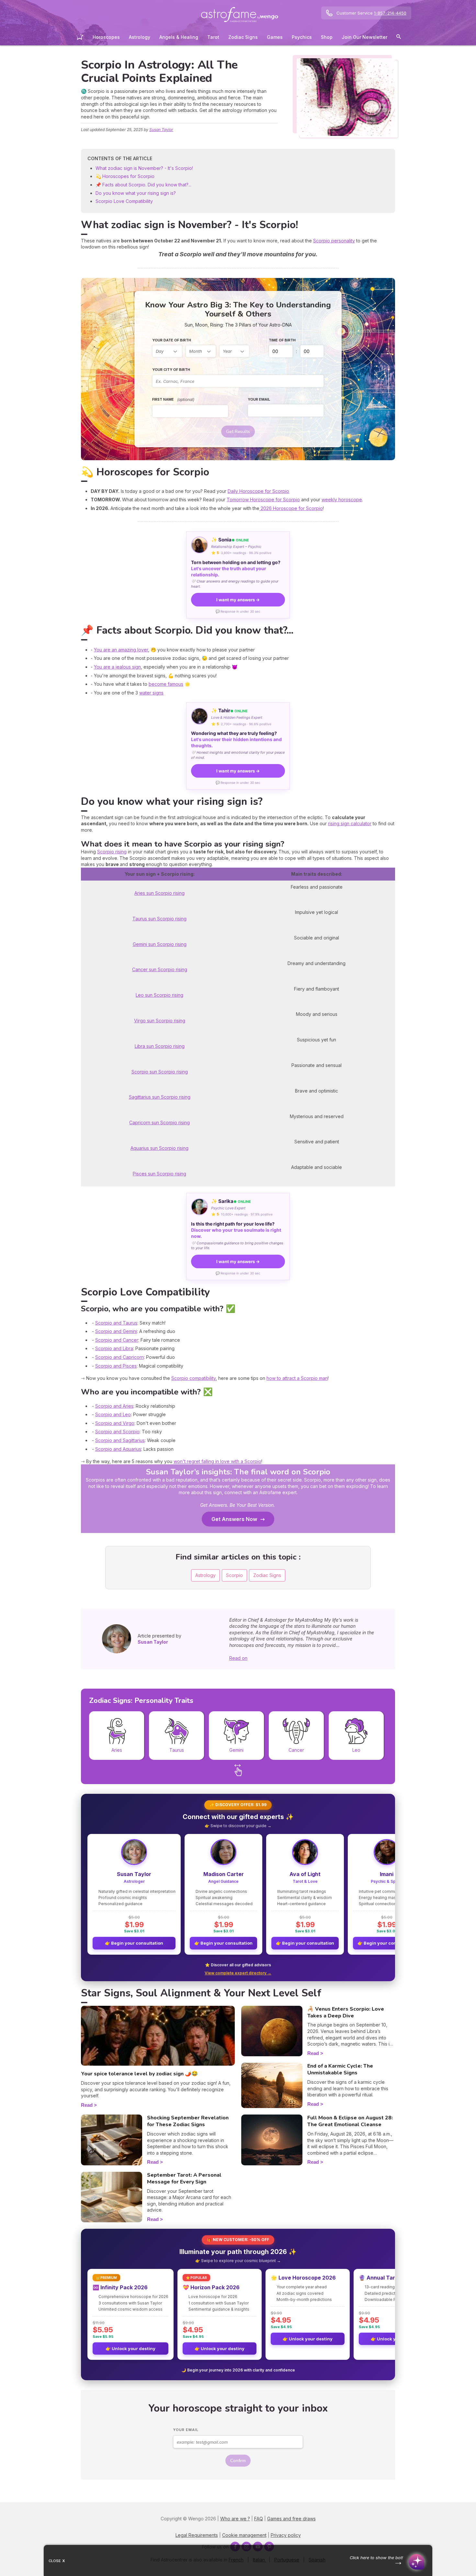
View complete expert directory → (238, 1973)
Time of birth (282, 340)
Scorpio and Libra (114, 1348)
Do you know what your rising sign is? (136, 193)
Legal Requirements (197, 2535)
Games (275, 37)
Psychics (302, 37)
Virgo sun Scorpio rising (160, 1021)
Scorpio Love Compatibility (124, 201)
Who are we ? (235, 2519)
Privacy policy (286, 2535)
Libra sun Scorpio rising (160, 1046)
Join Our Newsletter (364, 37)
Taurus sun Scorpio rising (159, 919)
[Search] (399, 38)
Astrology (140, 37)
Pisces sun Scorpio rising (159, 1174)
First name (173, 400)
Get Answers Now (234, 1519)
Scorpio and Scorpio (117, 1432)
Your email (259, 399)
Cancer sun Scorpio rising (160, 969)
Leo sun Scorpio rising (159, 995)
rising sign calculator (350, 823)
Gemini (236, 1750)
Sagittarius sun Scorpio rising (160, 1097)
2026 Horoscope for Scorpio (291, 508)
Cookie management (244, 2535)
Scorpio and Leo (113, 1414)
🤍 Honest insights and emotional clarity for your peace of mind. (238, 755)
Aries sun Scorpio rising (159, 893)
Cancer (296, 1750)
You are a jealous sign (117, 667)
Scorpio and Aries (114, 1406)
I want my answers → (238, 600)
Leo (356, 1750)
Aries (117, 1750)
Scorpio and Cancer (117, 1340)
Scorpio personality (334, 241)
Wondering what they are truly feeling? (236, 739)
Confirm (238, 2461)
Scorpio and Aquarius (118, 1449)
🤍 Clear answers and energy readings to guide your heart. (235, 584)
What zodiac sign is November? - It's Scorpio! (144, 168)
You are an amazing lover (121, 650)
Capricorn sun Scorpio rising (159, 1122)
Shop (327, 37)
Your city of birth (171, 370)
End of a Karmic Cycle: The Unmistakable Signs (340, 2069)
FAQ (259, 2519)
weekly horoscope (342, 500)
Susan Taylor (161, 130)
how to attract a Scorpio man (297, 1378)
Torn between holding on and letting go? (236, 568)
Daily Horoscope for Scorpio (258, 491)
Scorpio (234, 1575)
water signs (151, 693)
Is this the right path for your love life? (236, 1230)
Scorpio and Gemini (116, 1331)
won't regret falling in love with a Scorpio (217, 1461)
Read (87, 2105)
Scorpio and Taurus (116, 1323)
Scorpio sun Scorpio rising (160, 1072)
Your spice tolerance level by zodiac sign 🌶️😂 (139, 2074)
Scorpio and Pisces (116, 1366)
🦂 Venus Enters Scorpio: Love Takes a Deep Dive (346, 2012)
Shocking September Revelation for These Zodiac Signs (188, 2121)
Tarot (213, 37)
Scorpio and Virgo (115, 1423)
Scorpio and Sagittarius (120, 1440)
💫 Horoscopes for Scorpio (125, 176)
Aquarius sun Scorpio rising (159, 1148)
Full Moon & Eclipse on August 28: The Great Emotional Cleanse (350, 2121)
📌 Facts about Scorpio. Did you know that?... (143, 185)
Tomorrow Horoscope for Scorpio (263, 500)
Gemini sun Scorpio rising (160, 944)
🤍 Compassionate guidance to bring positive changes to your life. (237, 1245)
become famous (166, 684)
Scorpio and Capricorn (119, 1357)
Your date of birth (172, 340)
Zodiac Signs (243, 37)
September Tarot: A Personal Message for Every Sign (184, 2178)
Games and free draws (291, 2519)
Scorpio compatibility (193, 1378)
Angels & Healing (179, 37)
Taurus (177, 1750)
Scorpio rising (112, 852)
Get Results (238, 432)
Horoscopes (106, 37)
